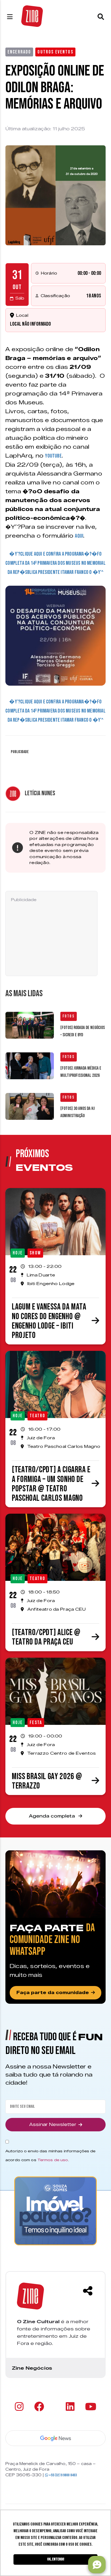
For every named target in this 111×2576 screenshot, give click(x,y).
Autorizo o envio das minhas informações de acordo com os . (50, 2155)
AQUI (79, 536)
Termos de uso (53, 2160)
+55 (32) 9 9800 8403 (63, 2475)
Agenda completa (53, 1816)
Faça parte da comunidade (53, 1993)
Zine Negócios (32, 2368)
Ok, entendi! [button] (56, 2559)
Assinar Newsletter (53, 2125)
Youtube (53, 456)
